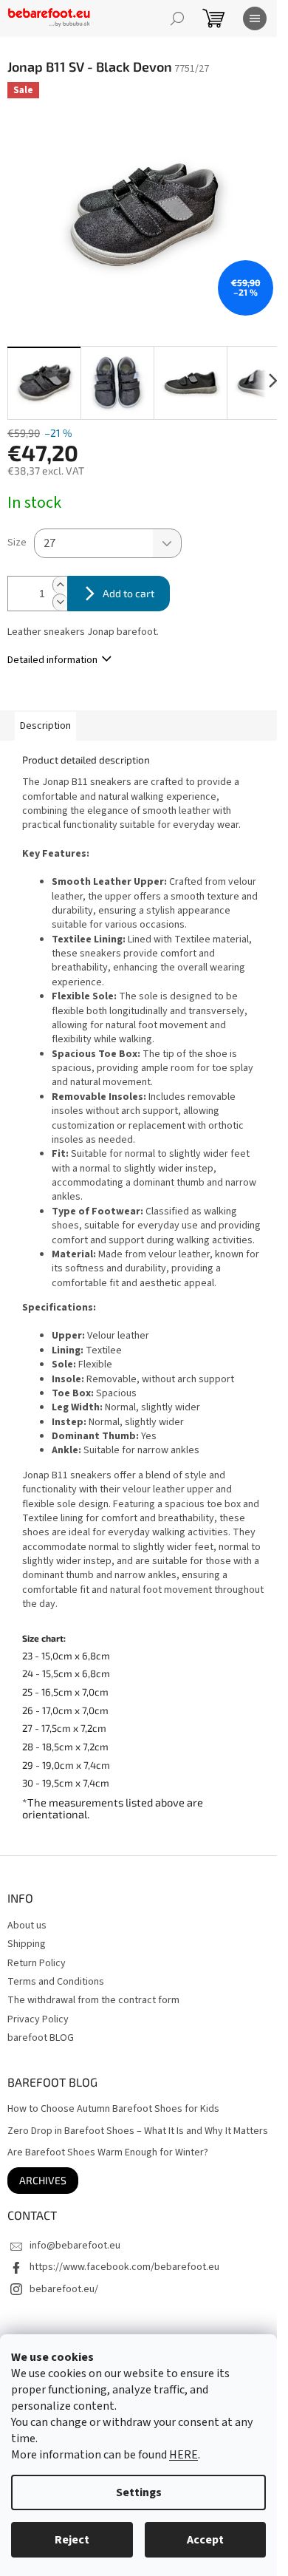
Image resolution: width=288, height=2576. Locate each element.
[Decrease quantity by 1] (60, 602)
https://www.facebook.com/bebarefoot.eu (124, 2267)
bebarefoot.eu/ (64, 2289)
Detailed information (52, 660)
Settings (139, 2492)
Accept (205, 2540)
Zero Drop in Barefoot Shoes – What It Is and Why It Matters (138, 2131)
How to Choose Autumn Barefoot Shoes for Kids (113, 2109)
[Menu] (255, 18)
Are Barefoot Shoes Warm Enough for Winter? (108, 2153)
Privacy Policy (38, 2019)
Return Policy (37, 1963)
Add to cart (128, 593)
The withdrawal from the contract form (93, 2000)
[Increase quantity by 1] (60, 585)
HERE (184, 2455)
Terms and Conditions (56, 1982)
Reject (72, 2540)
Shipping (27, 1944)
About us (27, 1926)
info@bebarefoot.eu (75, 2246)
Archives (43, 2180)
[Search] (177, 18)
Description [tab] (45, 726)
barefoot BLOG (41, 2038)
